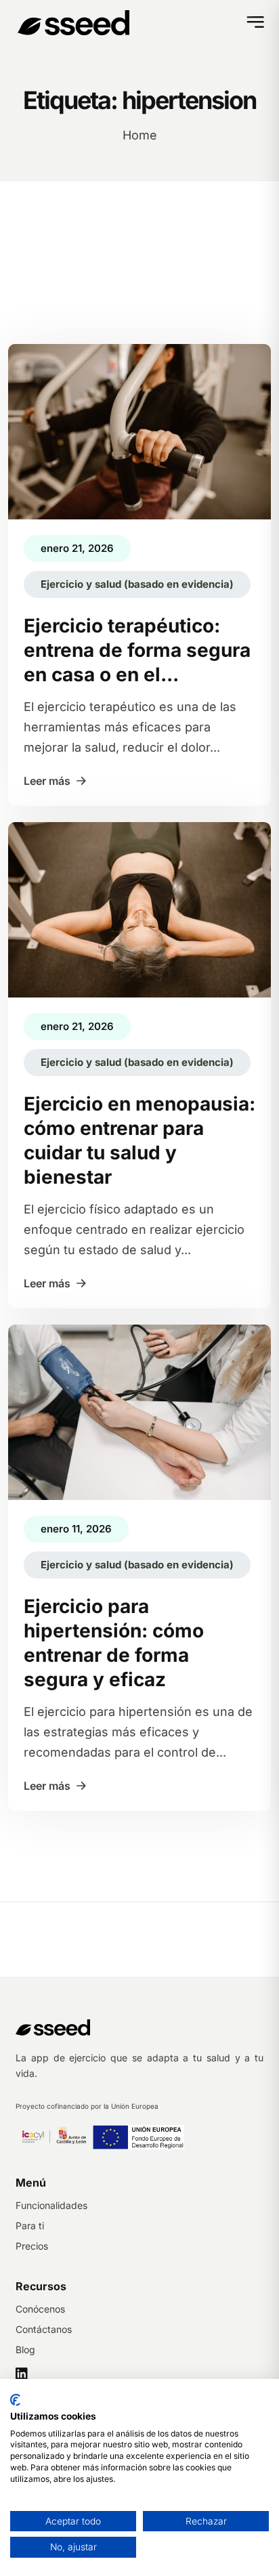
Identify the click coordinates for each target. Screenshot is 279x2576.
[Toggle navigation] (254, 25)
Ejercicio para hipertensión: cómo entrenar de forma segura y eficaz (114, 1643)
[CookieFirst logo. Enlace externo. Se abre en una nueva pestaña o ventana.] (15, 2400)
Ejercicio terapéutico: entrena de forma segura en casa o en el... (137, 650)
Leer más (47, 781)
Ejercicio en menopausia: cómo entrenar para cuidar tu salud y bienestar (139, 1140)
